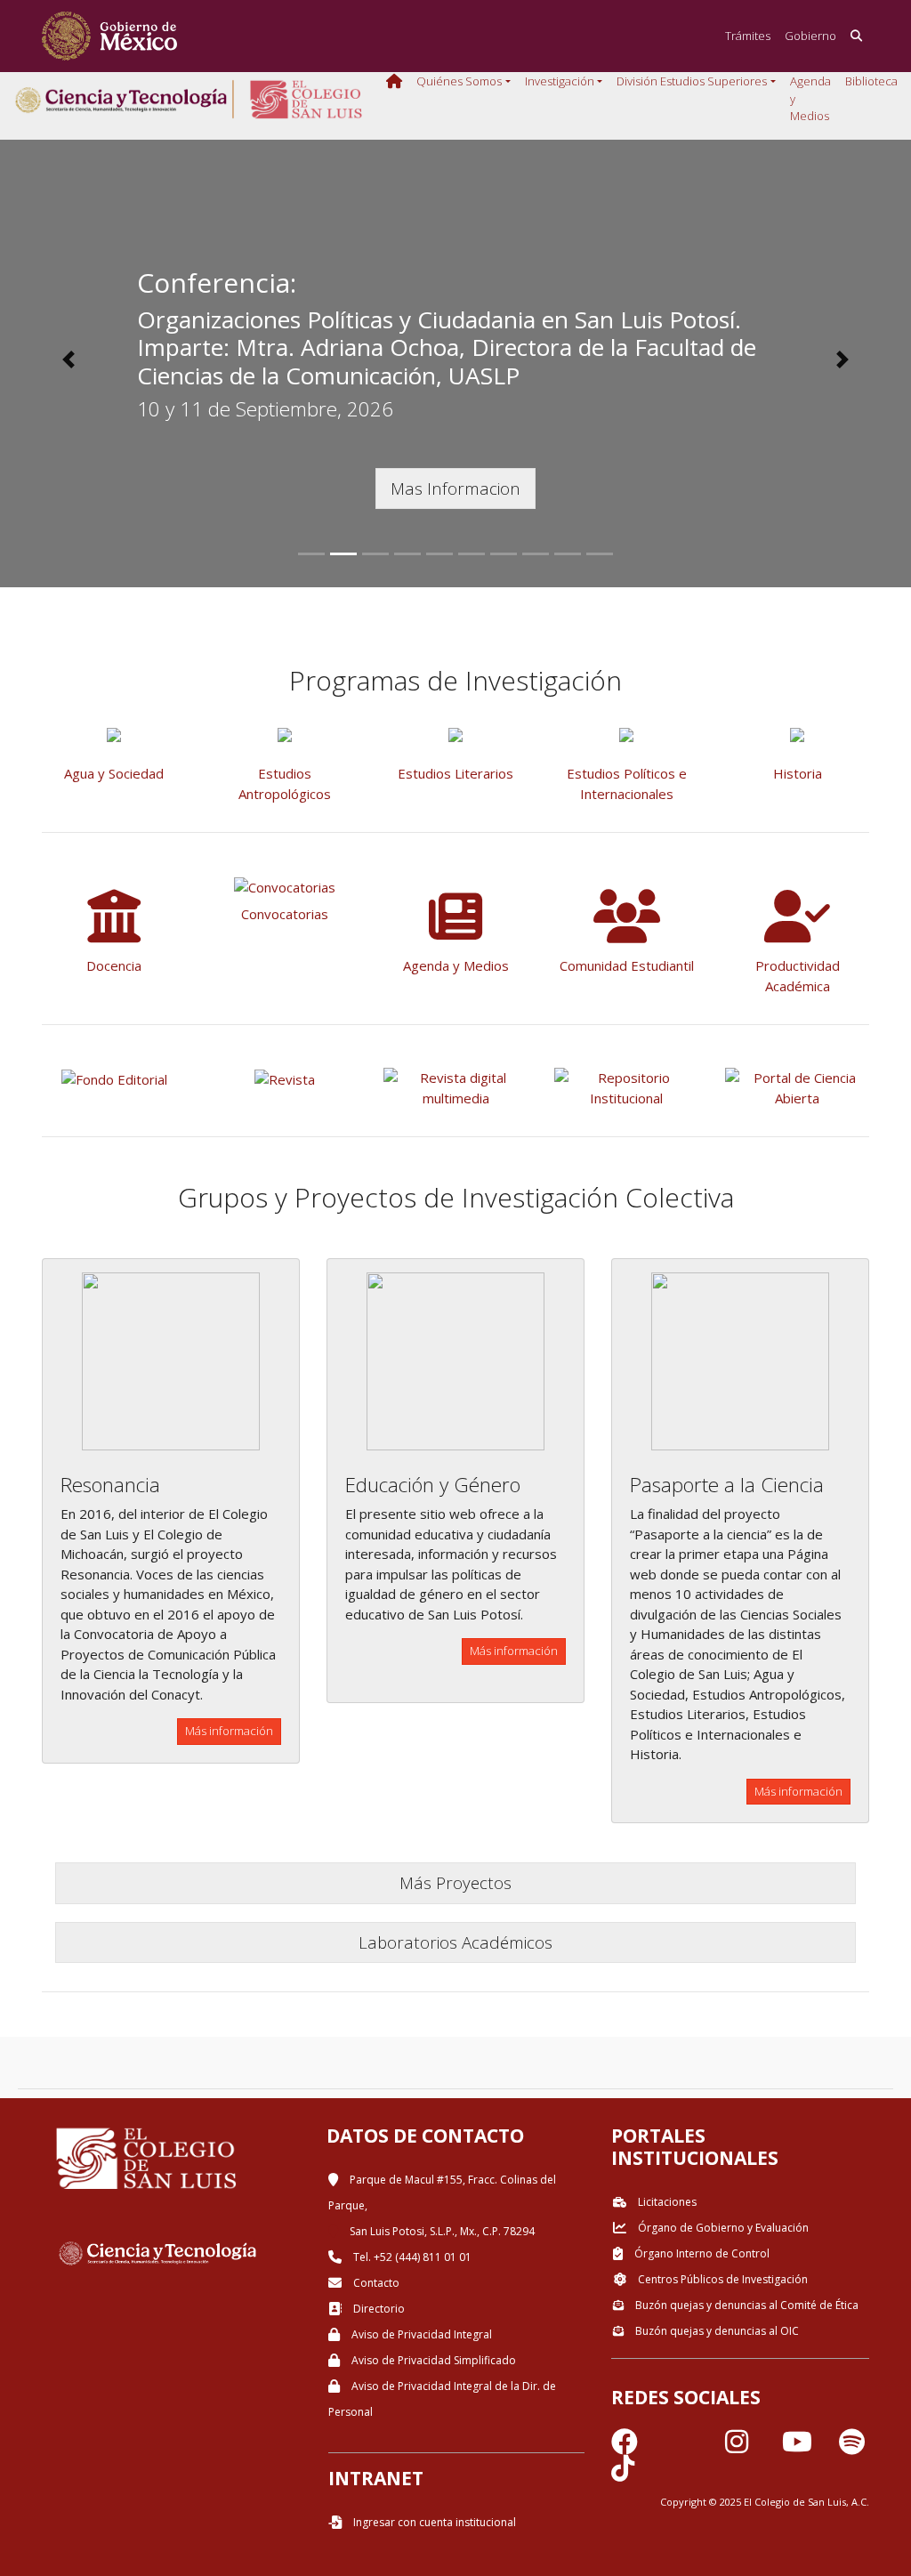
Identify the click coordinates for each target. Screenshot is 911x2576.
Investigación (560, 81)
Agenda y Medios (810, 98)
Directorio (378, 2309)
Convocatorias (285, 914)
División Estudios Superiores (692, 81)
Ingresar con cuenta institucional (433, 2522)
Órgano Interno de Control (701, 2253)
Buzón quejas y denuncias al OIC (716, 2331)
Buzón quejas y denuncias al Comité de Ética (746, 2305)
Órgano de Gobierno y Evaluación (722, 2228)
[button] (69, 359)
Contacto (375, 2283)
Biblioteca (871, 81)
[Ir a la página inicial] (109, 36)
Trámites (748, 36)
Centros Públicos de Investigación (722, 2279)
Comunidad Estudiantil (627, 965)
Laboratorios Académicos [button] (455, 1942)
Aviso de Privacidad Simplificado (432, 2360)
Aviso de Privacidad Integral (420, 2334)
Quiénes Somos (459, 81)
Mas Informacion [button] (455, 488)
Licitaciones (666, 2202)
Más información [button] (229, 1731)
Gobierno (810, 36)
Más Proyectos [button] (455, 1882)
